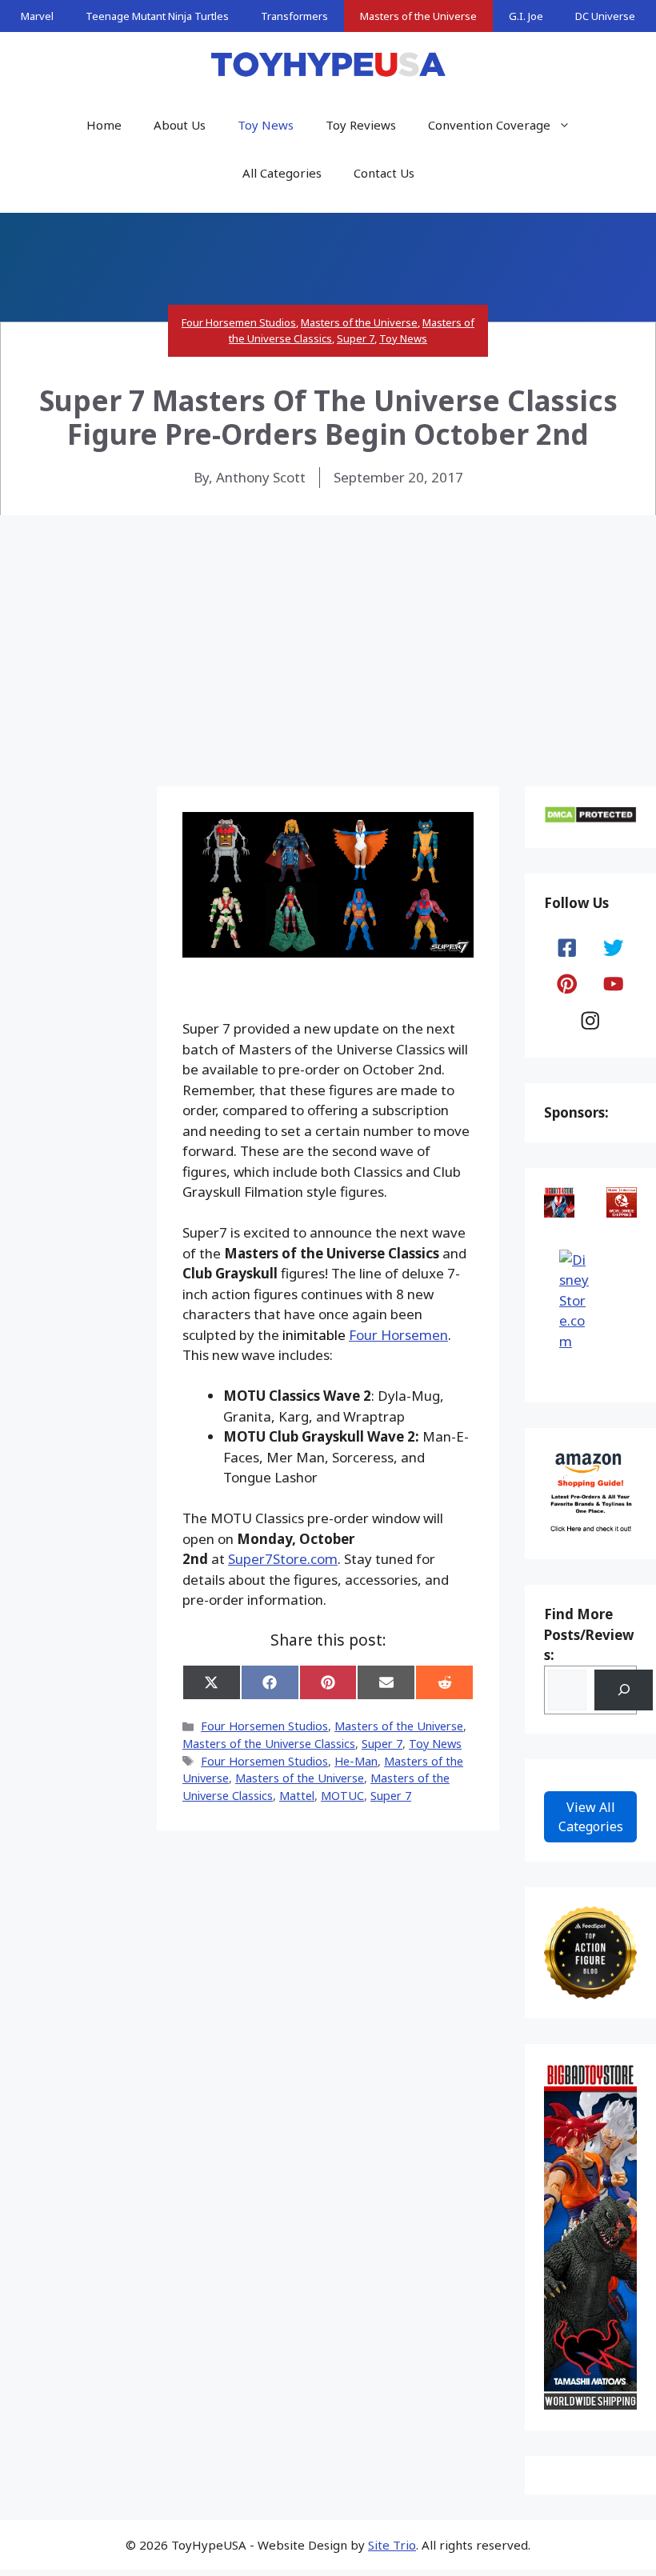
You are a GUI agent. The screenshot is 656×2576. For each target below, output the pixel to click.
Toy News (266, 125)
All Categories (282, 173)
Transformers (294, 16)
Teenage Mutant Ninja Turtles (157, 16)
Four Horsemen (398, 1335)
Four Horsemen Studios (239, 322)
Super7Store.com (283, 1559)
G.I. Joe (526, 16)
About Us (180, 125)
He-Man (356, 1761)
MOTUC (342, 1796)
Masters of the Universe (418, 16)
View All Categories (591, 1817)
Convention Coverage (489, 125)
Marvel (37, 16)
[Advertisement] (328, 635)
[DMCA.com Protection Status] (590, 819)
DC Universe (605, 16)
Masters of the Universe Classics (269, 1744)
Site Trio (392, 2545)
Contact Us (384, 173)
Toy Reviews (361, 125)
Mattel (297, 1796)
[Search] (624, 1690)
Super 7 (356, 338)
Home (104, 125)
